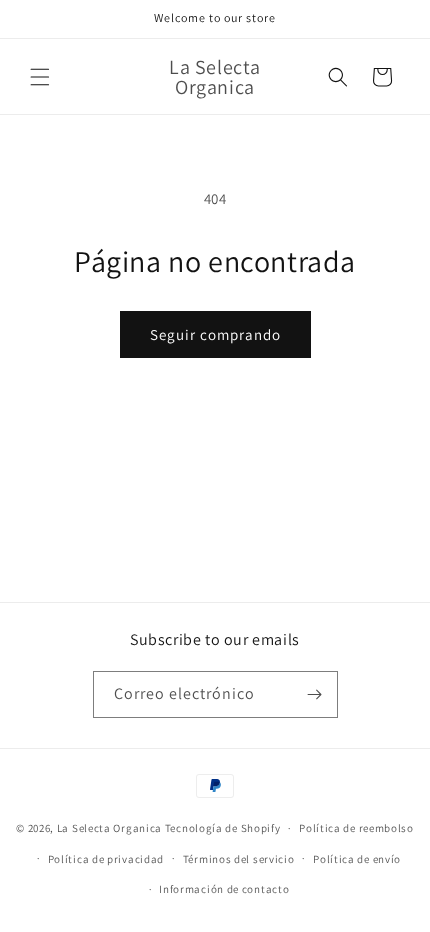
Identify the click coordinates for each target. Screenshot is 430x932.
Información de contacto (224, 889)
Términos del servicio (239, 859)
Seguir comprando (215, 334)
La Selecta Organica (111, 828)
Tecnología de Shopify (223, 828)
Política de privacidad (106, 859)
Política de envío (357, 859)
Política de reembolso (356, 828)
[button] (40, 77)
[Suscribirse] (315, 694)
